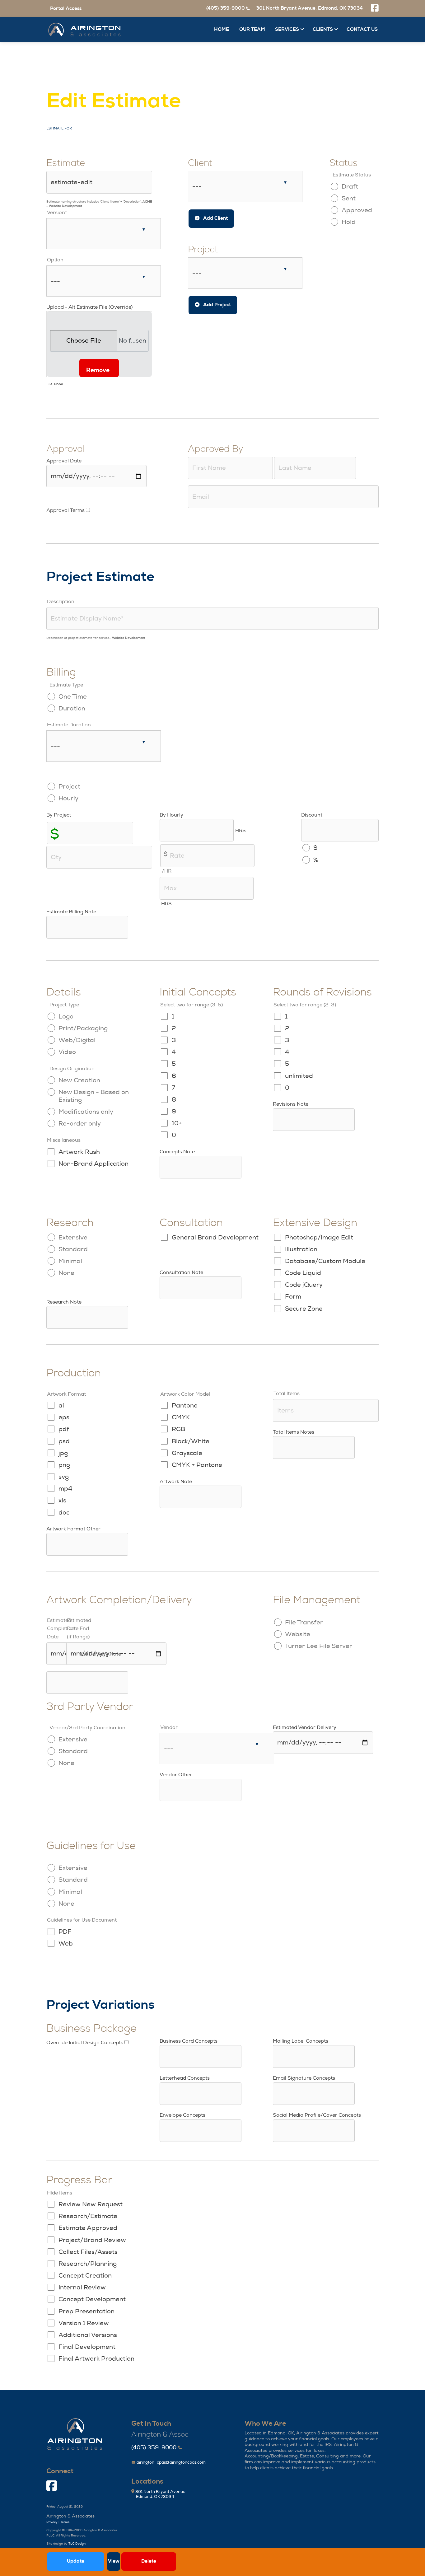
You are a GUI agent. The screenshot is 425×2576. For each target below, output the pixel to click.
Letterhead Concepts (185, 2078)
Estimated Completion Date (61, 1628)
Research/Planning (88, 2264)
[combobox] (245, 187)
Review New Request (91, 2204)
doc (64, 1513)
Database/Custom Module (325, 1261)
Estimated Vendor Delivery (305, 1727)
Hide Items (60, 2193)
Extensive (73, 1237)
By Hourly (171, 815)
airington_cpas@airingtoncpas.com (171, 2462)
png (64, 1465)
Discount (312, 815)
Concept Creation (85, 2276)
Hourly (68, 798)
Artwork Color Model (185, 1394)
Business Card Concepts (189, 2041)
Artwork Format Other (73, 1529)
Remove (98, 370)
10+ (177, 1123)
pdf (64, 1429)
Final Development (87, 2347)
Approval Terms (65, 510)
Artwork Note (176, 1482)
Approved (357, 210)
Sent (349, 198)
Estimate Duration (69, 725)
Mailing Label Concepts (301, 2041)
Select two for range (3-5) (191, 1005)
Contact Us (362, 29)
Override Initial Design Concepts (85, 2043)
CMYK (181, 1417)
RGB (178, 1429)
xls (62, 1500)
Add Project (216, 305)
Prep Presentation (86, 2311)
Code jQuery (304, 1285)
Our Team (252, 29)
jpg (63, 1453)
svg (64, 1477)
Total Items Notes (294, 1432)
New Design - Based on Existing (94, 1096)
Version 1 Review (84, 2323)
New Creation (79, 1080)
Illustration (301, 1249)
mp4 (65, 1489)
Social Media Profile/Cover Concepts (317, 2115)
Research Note (64, 1302)
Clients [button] (323, 29)
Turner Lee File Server (319, 1646)
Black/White (191, 1441)
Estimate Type (66, 685)
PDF (65, 1932)
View (114, 2561)
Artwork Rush (79, 1152)
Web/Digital (77, 1040)
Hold (349, 222)
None (66, 1273)
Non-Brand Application (93, 1164)
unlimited (299, 1076)
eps (64, 1417)
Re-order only (80, 1124)
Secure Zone (304, 1309)
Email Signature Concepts (304, 2078)
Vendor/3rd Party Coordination (87, 1728)
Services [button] (288, 29)
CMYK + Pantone (197, 1465)
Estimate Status (352, 175)
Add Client (215, 218)
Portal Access (66, 9)
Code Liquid (303, 1273)
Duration (72, 708)
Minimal (70, 1261)
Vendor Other (176, 1775)
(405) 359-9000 (154, 2448)
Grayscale (187, 1453)
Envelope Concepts (182, 2115)
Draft (350, 187)
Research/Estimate (88, 2216)
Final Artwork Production (96, 2359)
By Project (59, 815)
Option (55, 260)
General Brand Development (215, 1237)
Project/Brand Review (92, 2240)
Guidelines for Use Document (82, 1920)
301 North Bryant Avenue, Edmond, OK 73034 (309, 8)
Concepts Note (177, 1152)
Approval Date (64, 461)
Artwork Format (66, 1394)
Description (61, 602)
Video (67, 1052)
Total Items (287, 1393)
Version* (57, 213)
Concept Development (92, 2299)
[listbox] (104, 234)
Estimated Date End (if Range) (79, 1628)
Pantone (185, 1405)
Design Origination (72, 1069)
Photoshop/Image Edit (319, 1237)
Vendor (169, 1727)
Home (222, 29)
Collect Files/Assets (88, 2252)
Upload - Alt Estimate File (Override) (89, 307)
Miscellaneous (64, 1140)
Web (66, 1944)
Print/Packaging (83, 1028)
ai (61, 1405)
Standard (73, 1249)
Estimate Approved (88, 2228)
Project (69, 787)
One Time (73, 697)
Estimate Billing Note (71, 912)
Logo (66, 1016)
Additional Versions (88, 2335)
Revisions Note (291, 1104)
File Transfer (304, 1622)
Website (298, 1634)
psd (64, 1441)
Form (293, 1297)
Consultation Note (181, 1272)
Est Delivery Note (100, 1654)
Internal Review (82, 2287)
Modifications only (86, 1112)
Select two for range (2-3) (305, 1005)
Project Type (64, 1005)
